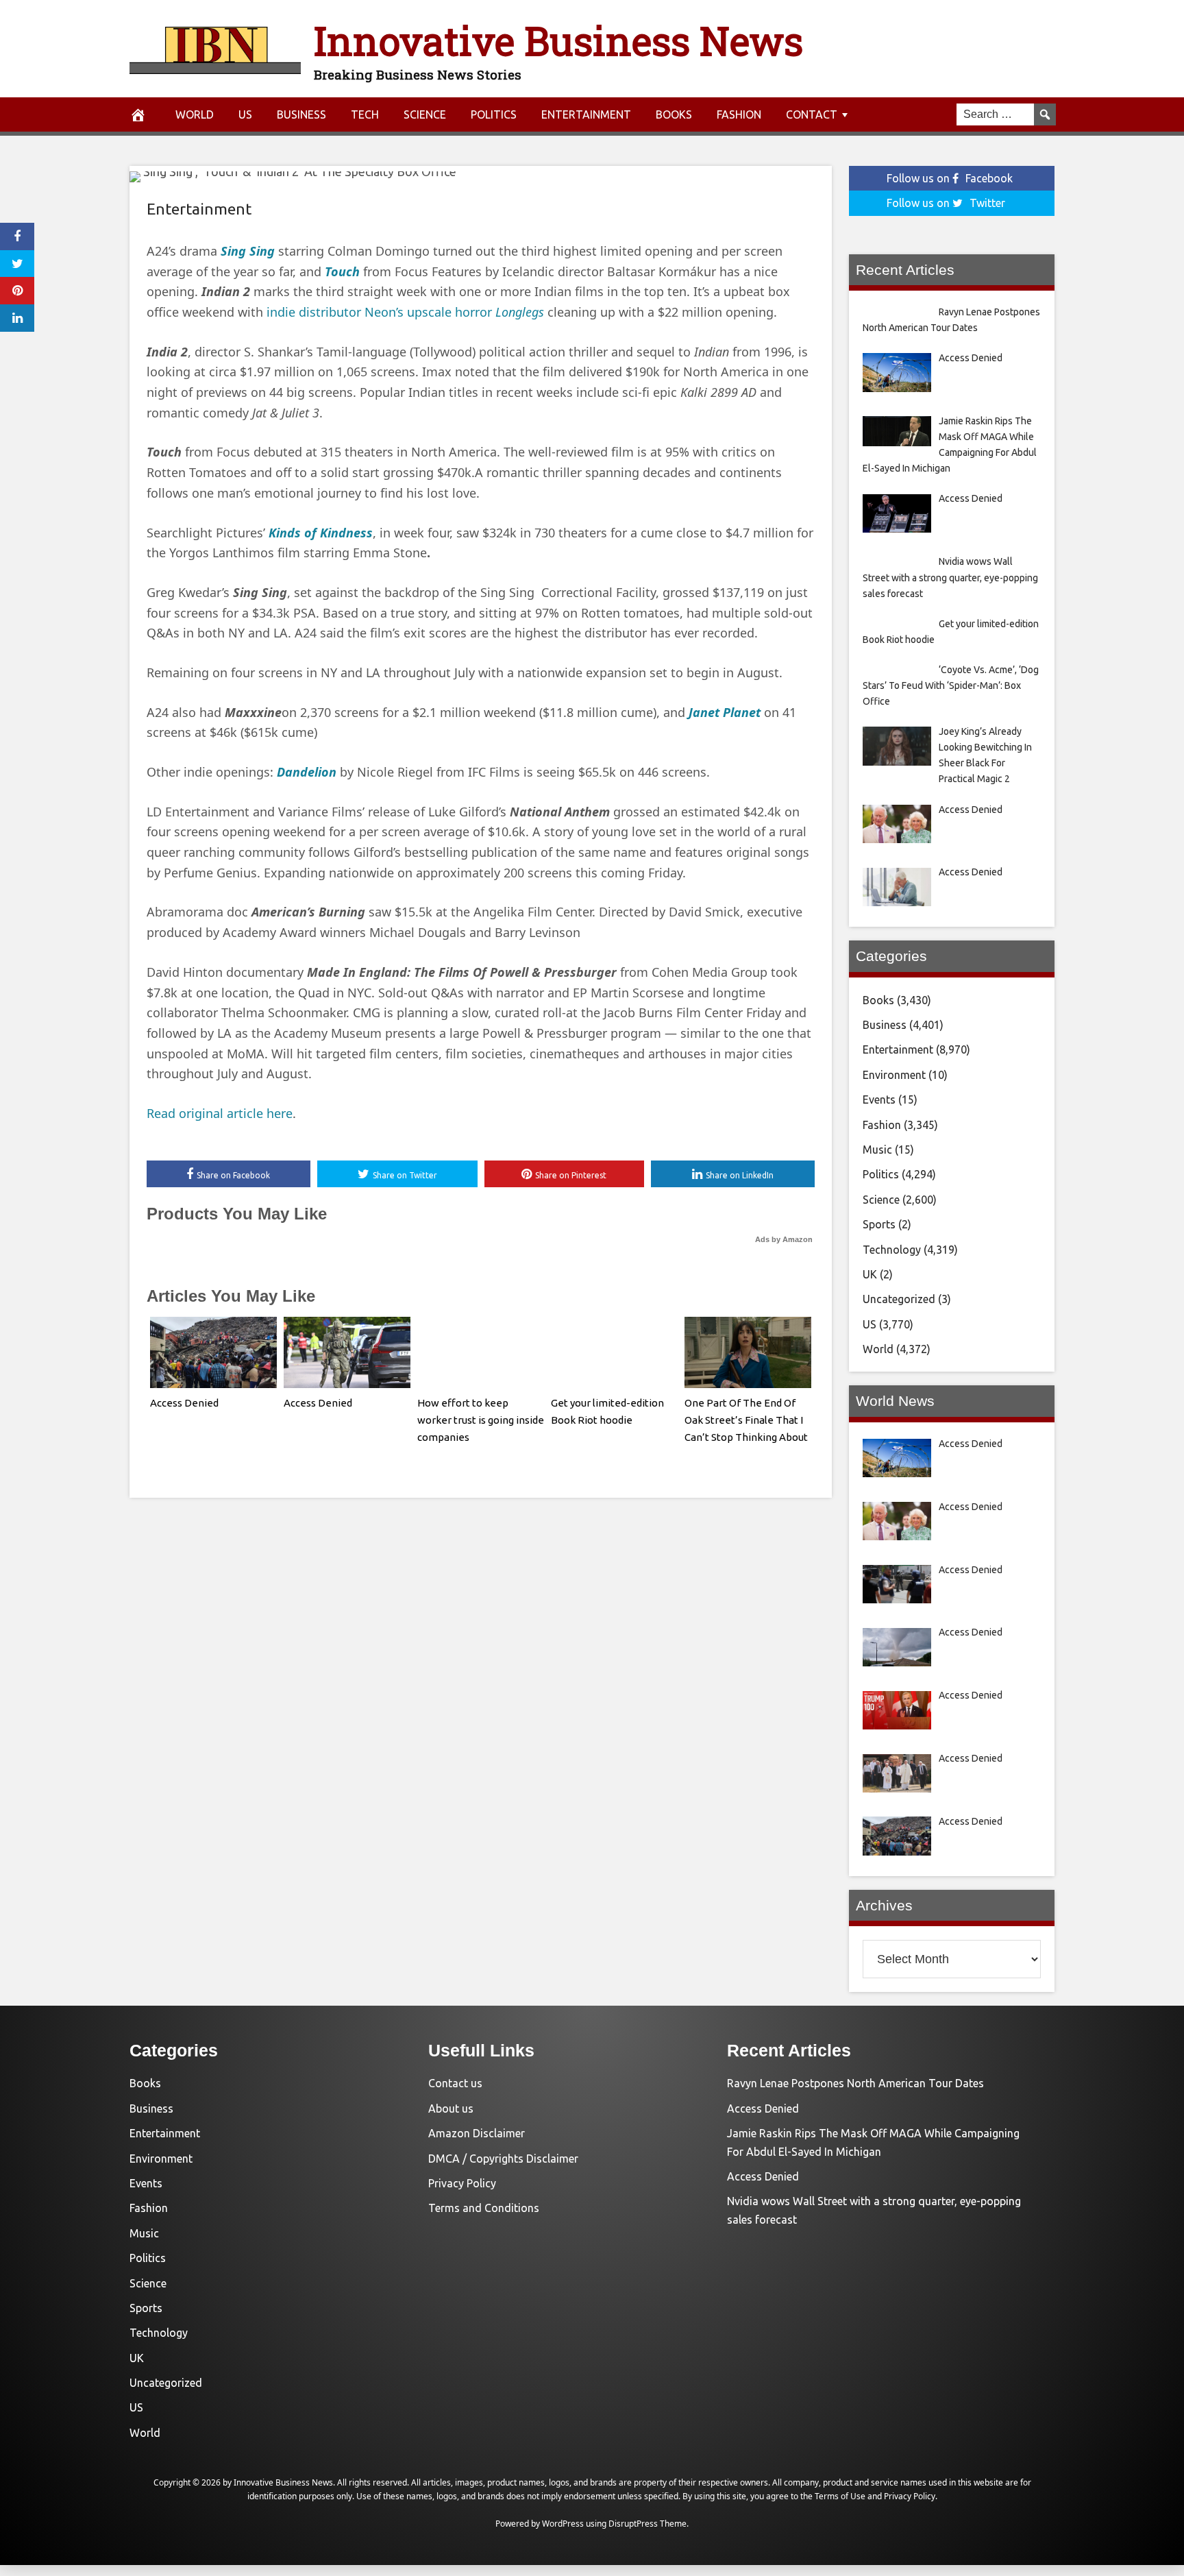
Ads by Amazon (784, 1239)
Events (879, 1099)
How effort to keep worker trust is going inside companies (481, 1420)
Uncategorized (899, 1299)
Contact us (455, 2083)
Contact (812, 114)
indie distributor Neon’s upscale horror (381, 312)
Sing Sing (248, 251)
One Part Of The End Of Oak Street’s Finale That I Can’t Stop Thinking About (746, 1420)
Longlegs (520, 312)
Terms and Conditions (484, 2208)
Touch (342, 271)
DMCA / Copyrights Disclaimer (503, 2159)
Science (425, 114)
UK (870, 1274)
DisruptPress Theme (647, 2524)
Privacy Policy (462, 2183)
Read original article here (220, 1113)
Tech (365, 114)
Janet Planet (725, 712)
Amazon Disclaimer (477, 2133)
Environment (894, 1075)
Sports (879, 1224)
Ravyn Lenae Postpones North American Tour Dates (855, 2083)
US (245, 114)
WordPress (563, 2524)
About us (451, 2109)
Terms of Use (840, 2496)
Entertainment (586, 114)
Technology (892, 1250)
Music (877, 1150)
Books (674, 114)
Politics (494, 114)
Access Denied (184, 1403)
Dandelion (307, 772)
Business (301, 114)
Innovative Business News (558, 40)
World (195, 114)
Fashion (739, 114)
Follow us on (950, 178)
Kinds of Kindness (321, 533)
